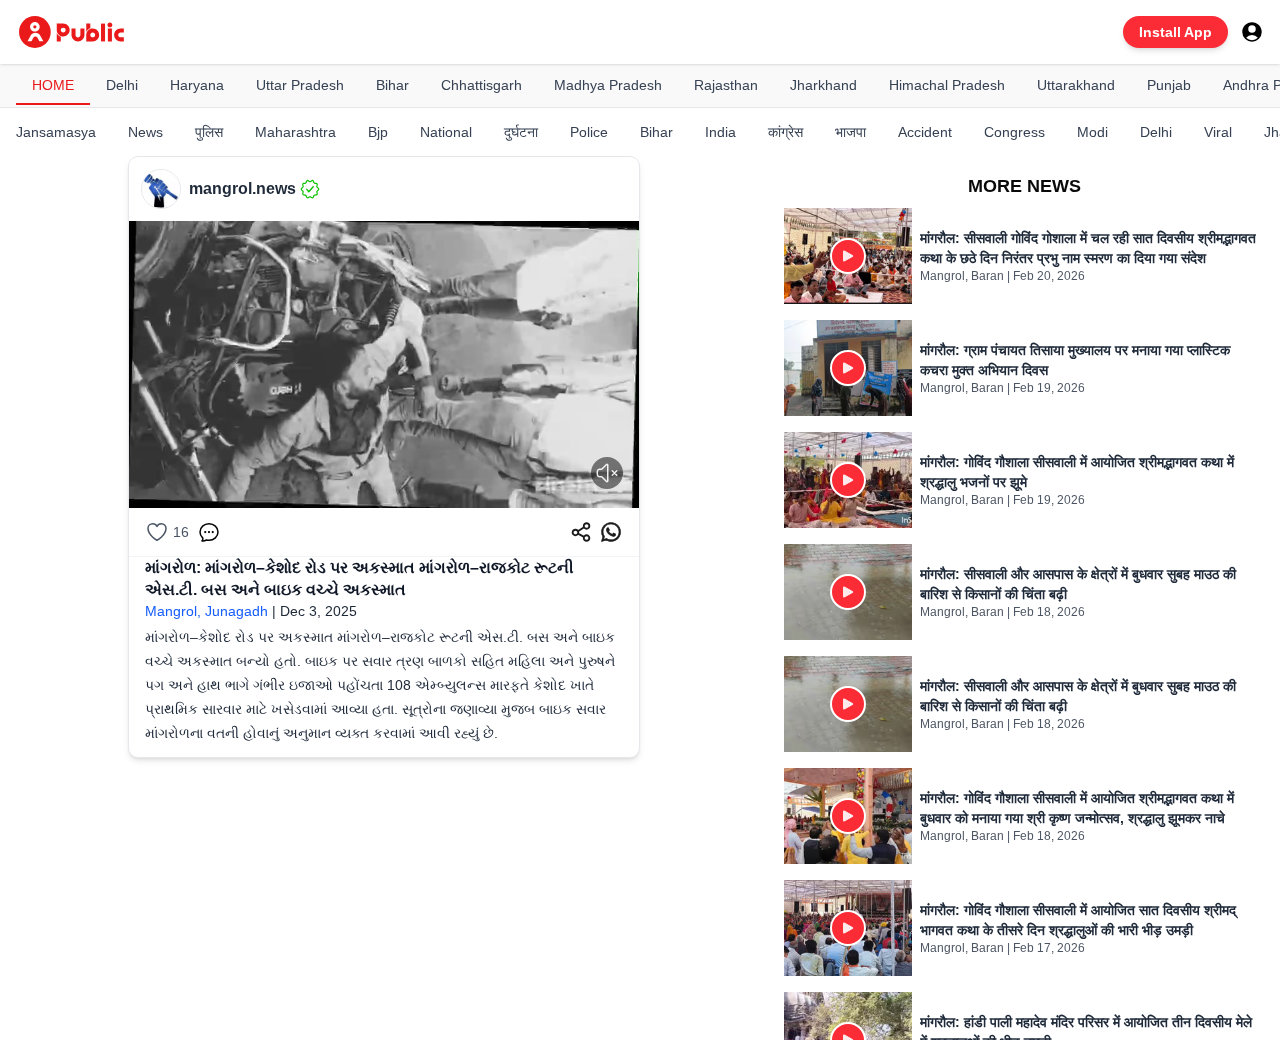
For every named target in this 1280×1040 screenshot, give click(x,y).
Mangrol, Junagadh (206, 611)
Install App (1175, 32)
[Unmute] (607, 473)
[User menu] (1252, 32)
